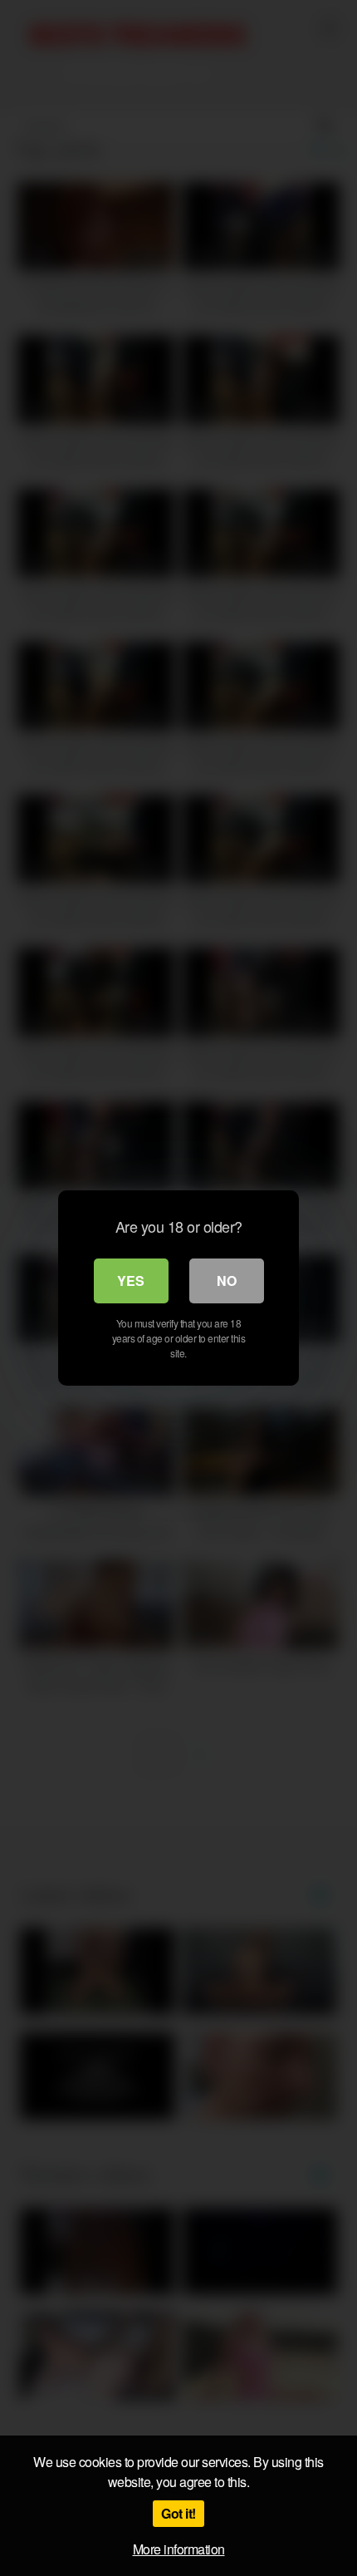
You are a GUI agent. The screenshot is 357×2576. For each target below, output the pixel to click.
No (227, 1281)
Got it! (178, 2513)
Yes (131, 1281)
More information (179, 2549)
